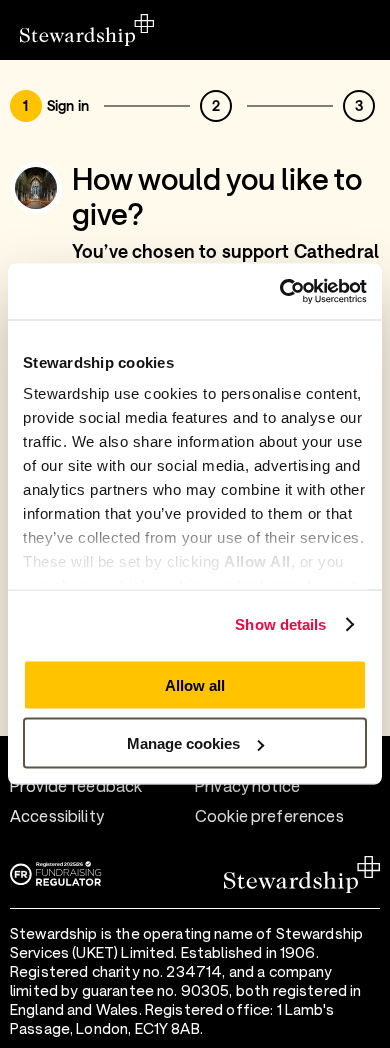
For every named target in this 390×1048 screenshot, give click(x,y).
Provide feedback (76, 785)
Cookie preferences (269, 815)
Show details (280, 624)
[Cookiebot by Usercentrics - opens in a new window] (280, 292)
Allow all (195, 684)
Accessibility (57, 815)
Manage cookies (183, 743)
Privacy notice (247, 785)
